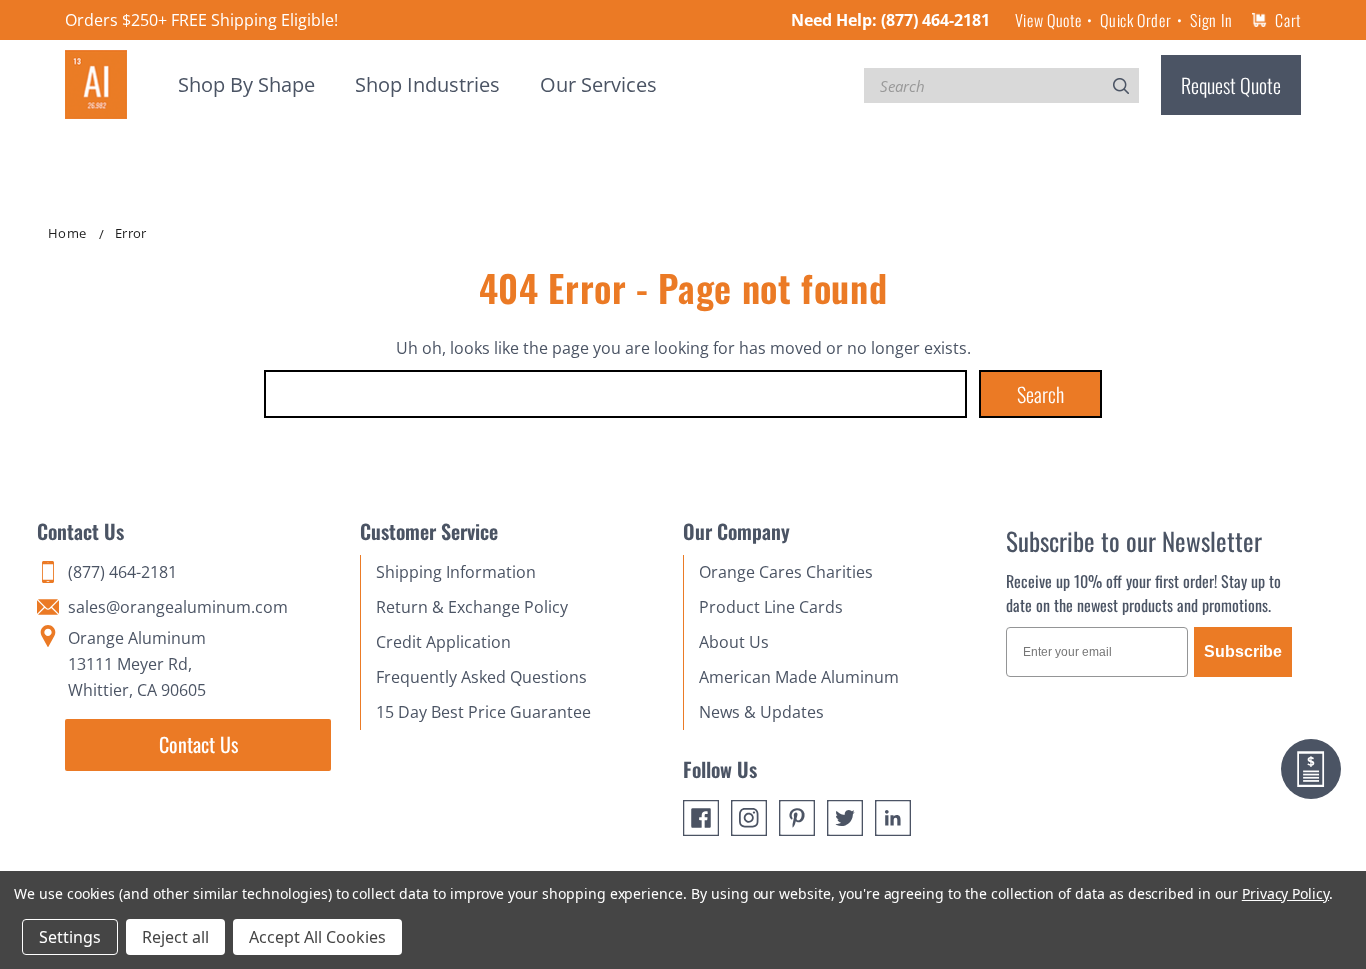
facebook (701, 818)
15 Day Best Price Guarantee (483, 712)
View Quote (1048, 20)
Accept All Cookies (317, 937)
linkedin (893, 818)
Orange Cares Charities (786, 572)
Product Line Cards (771, 607)
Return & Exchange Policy (472, 607)
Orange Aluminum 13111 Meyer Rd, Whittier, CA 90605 (137, 664)
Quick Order (1135, 20)
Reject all (175, 937)
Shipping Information (456, 572)
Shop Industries (427, 84)
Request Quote (1231, 85)
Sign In (1211, 20)
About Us (734, 642)
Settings (70, 937)
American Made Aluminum (799, 677)
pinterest (797, 818)
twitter (845, 818)
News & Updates (761, 712)
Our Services (598, 84)
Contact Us (198, 744)
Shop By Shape (246, 84)
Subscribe (1243, 651)
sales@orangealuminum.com (178, 607)
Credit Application (443, 642)
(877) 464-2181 (935, 20)
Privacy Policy (1285, 893)
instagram (749, 818)
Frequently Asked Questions (481, 677)
